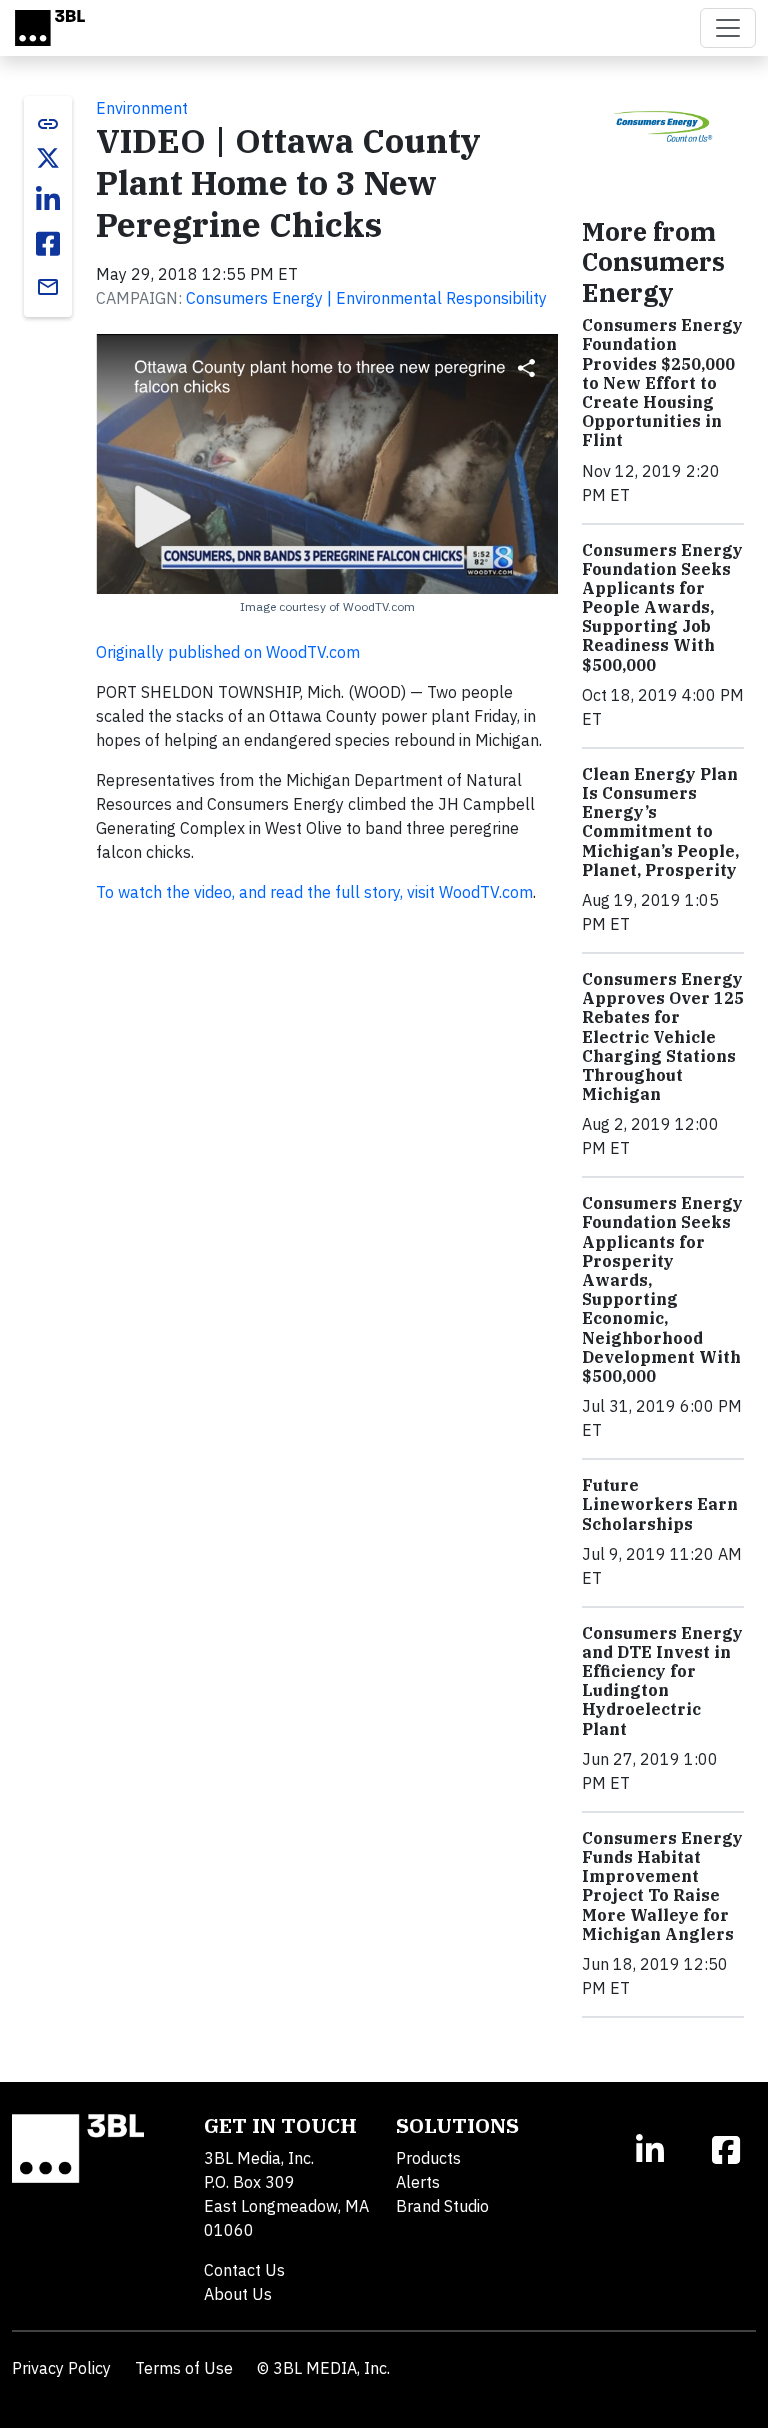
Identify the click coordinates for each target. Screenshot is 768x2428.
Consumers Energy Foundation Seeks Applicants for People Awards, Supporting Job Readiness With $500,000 (662, 607)
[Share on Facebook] (48, 244)
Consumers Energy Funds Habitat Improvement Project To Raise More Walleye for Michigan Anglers (662, 1886)
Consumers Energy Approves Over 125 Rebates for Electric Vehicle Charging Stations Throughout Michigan (663, 1036)
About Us (238, 2294)
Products (428, 2158)
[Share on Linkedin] (48, 200)
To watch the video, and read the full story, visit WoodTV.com (314, 892)
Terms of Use (184, 2368)
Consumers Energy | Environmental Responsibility (366, 298)
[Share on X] (48, 158)
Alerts (418, 2182)
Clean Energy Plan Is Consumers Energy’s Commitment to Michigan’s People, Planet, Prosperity (660, 822)
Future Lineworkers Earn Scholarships (660, 1504)
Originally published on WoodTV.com (228, 652)
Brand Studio (442, 2206)
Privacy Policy (61, 2368)
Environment (142, 108)
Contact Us (244, 2270)
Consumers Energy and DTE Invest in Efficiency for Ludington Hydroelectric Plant (662, 1681)
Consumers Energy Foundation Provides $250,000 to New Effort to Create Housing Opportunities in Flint (662, 382)
